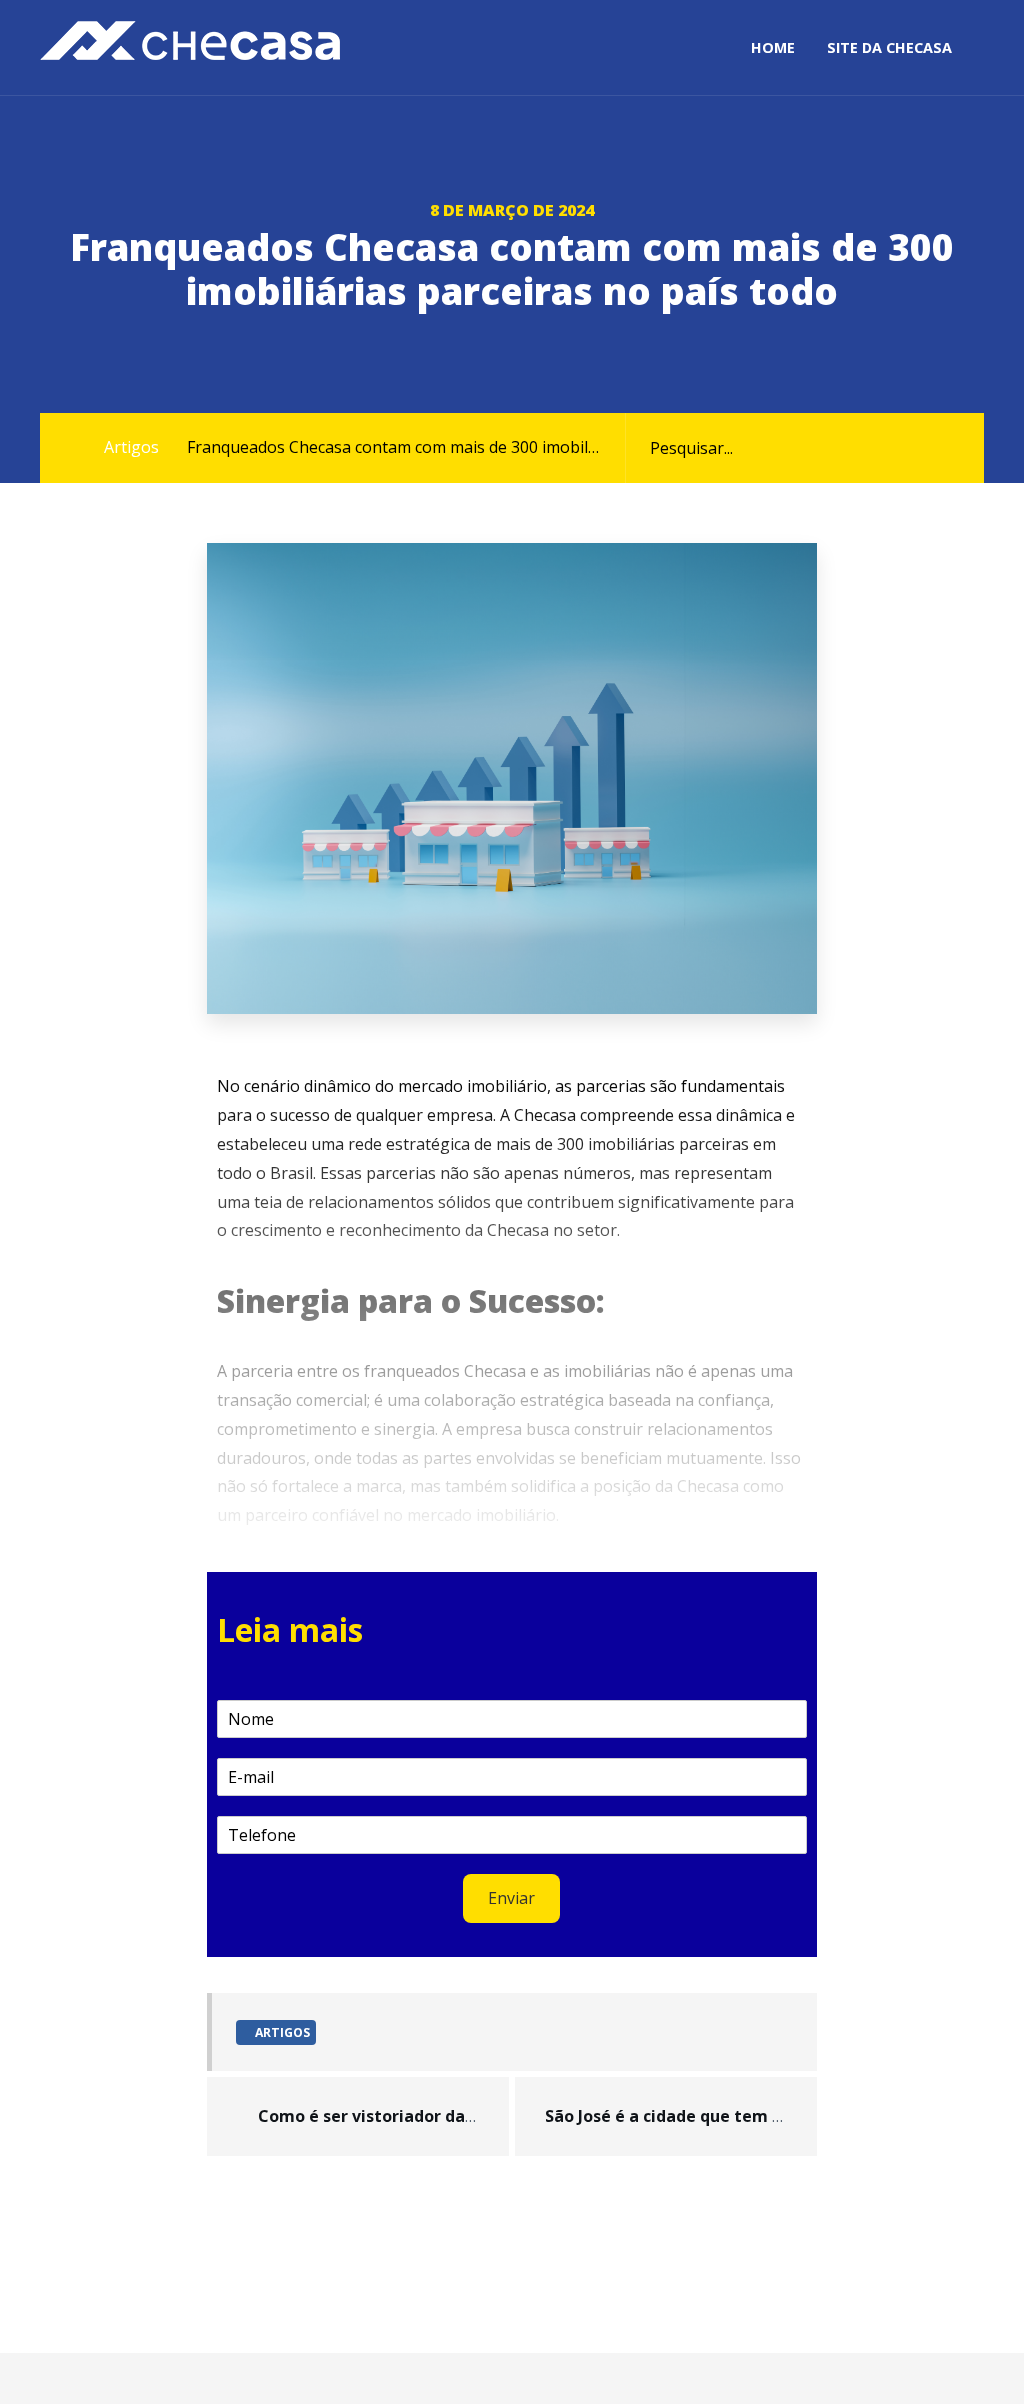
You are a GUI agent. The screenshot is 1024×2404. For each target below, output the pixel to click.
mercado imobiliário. (483, 1515)
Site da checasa (889, 47)
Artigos (131, 447)
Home (773, 47)
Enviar (511, 1898)
